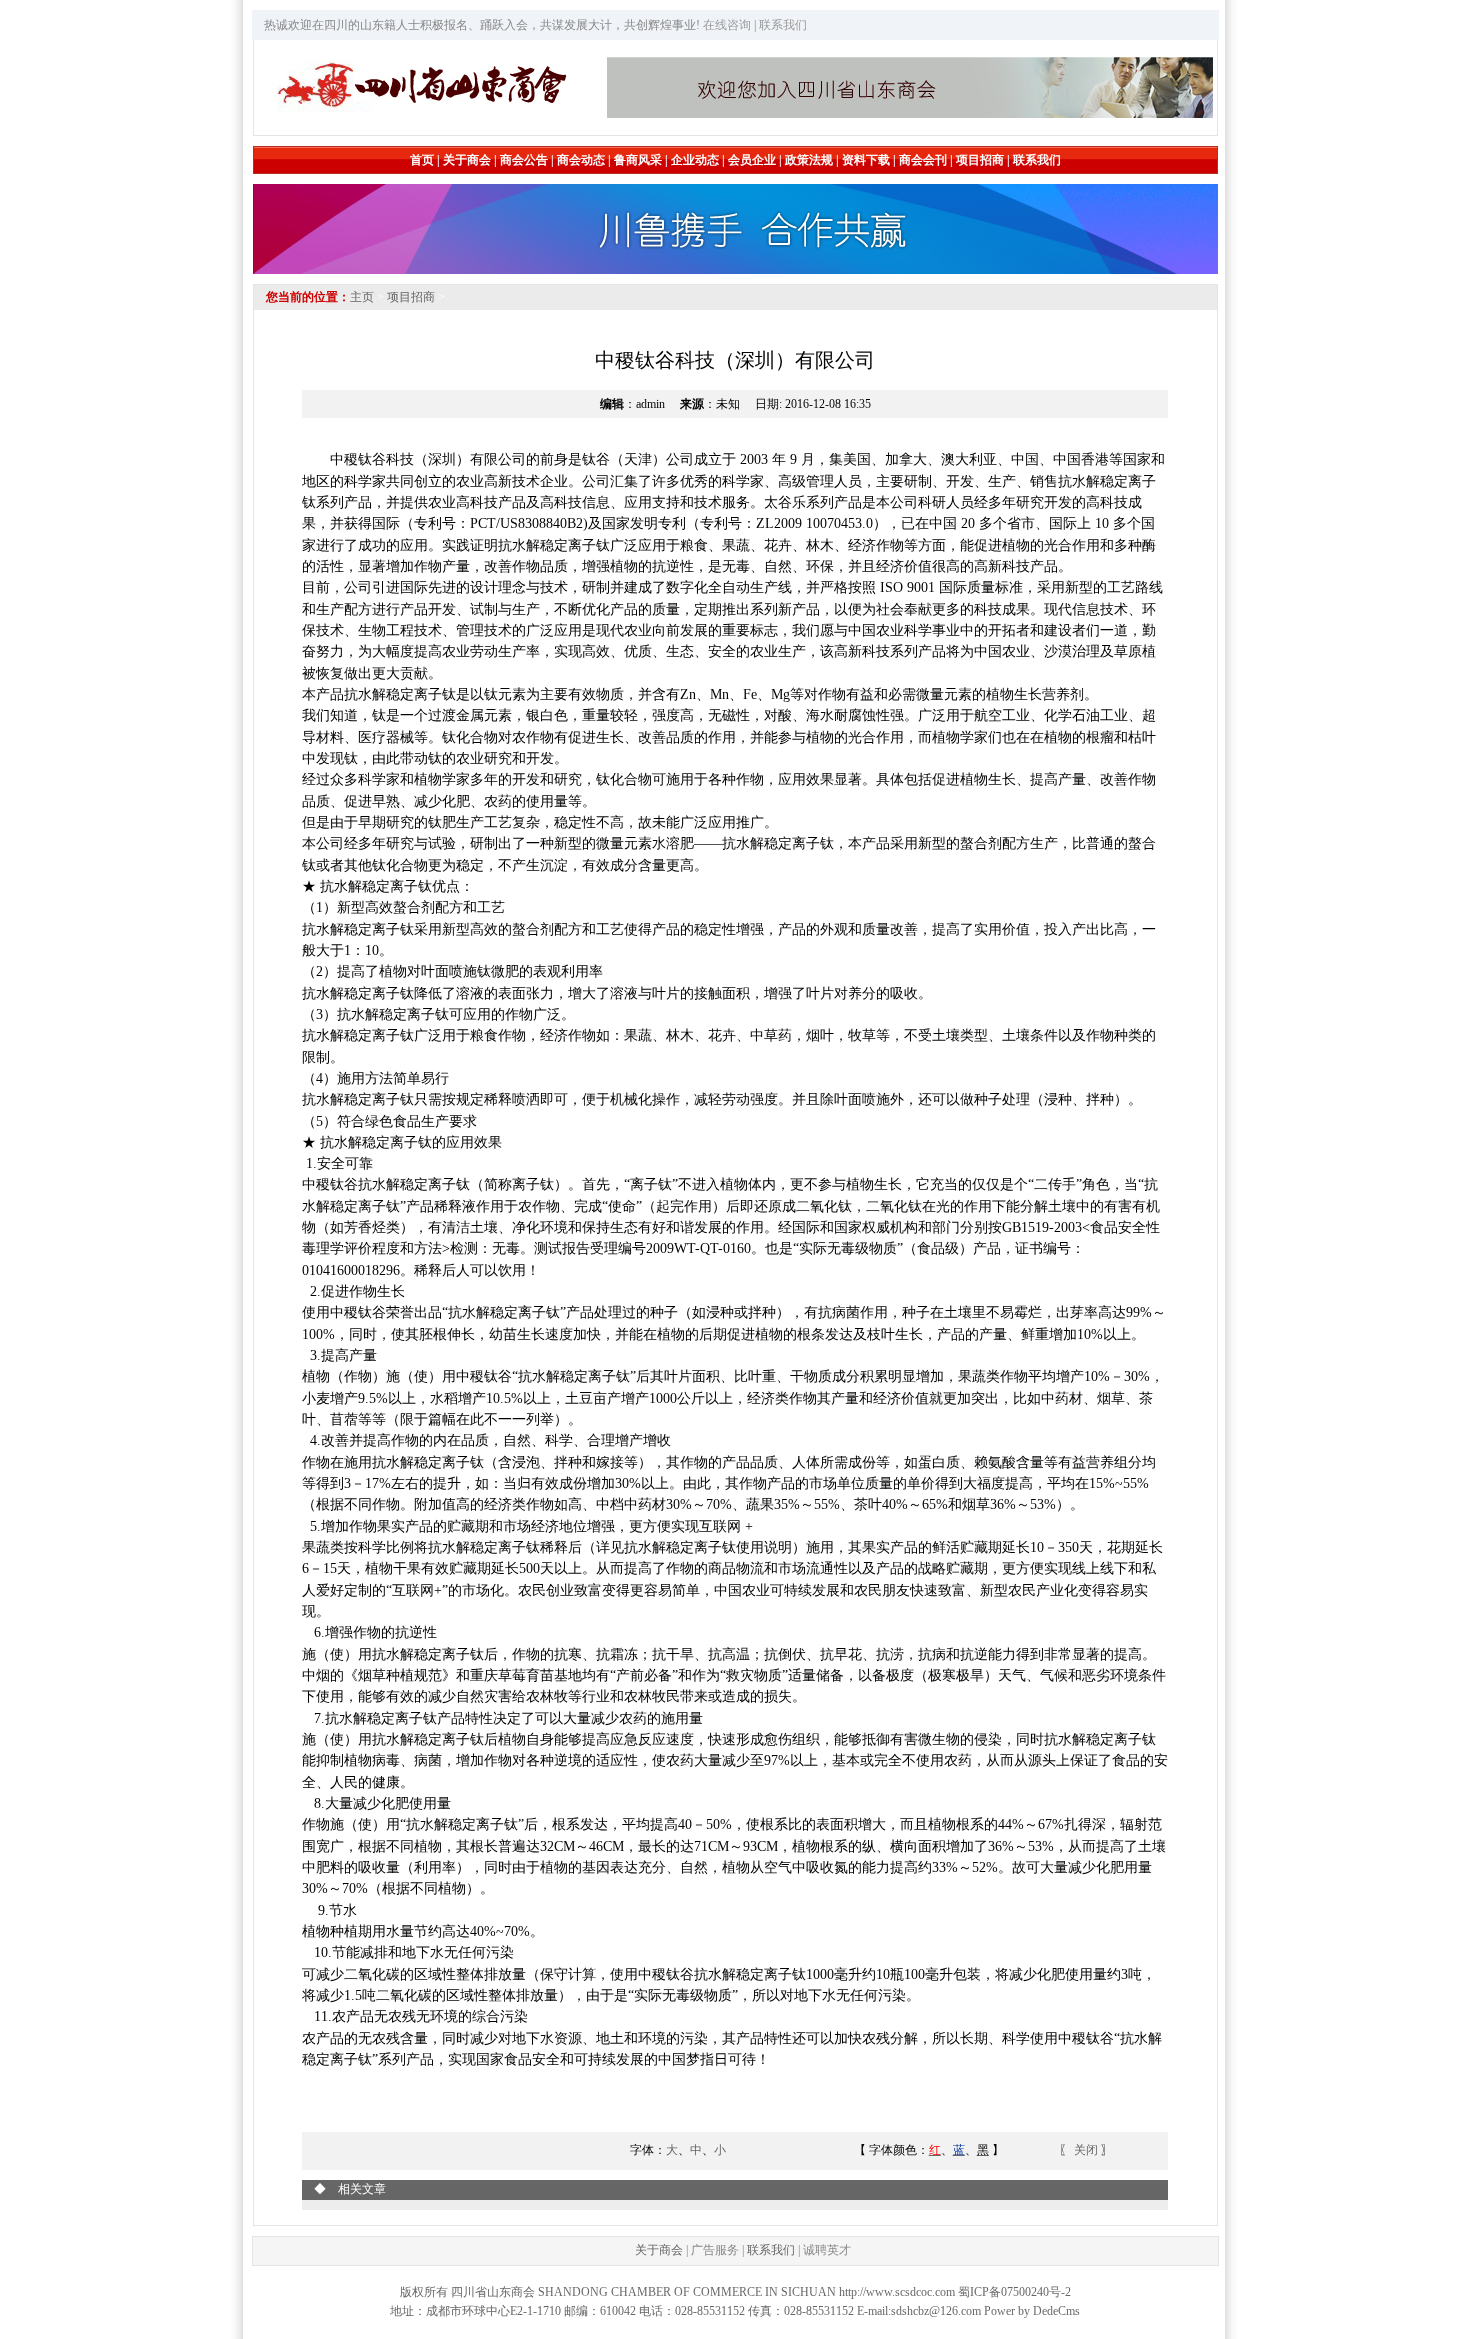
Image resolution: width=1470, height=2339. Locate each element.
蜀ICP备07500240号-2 (1014, 2292)
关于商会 (659, 2250)
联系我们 (771, 2250)
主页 (362, 297)
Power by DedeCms (1032, 2311)
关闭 (1087, 2150)
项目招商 (411, 297)
